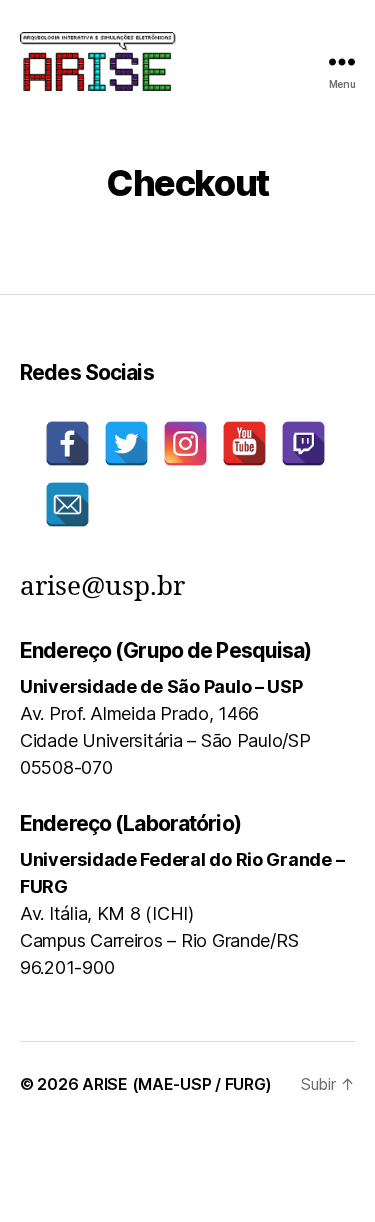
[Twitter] (126, 443)
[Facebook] (67, 443)
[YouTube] (244, 443)
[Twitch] (303, 443)
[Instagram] (185, 443)
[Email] (67, 504)
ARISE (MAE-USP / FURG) (177, 1084)
